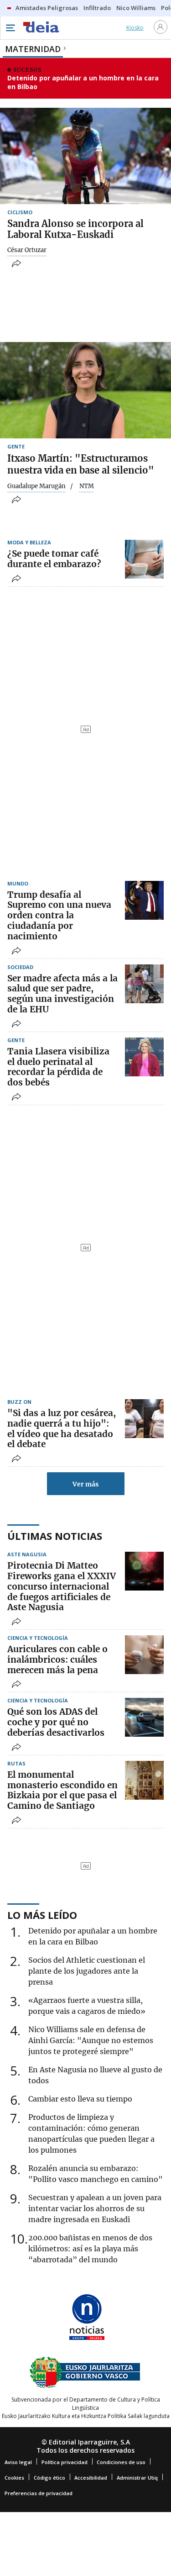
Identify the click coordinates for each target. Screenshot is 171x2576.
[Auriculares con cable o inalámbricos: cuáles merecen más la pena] (144, 1655)
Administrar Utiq (137, 2478)
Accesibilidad (91, 2478)
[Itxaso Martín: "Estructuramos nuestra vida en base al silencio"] (85, 390)
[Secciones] (10, 28)
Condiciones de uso (121, 2462)
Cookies (14, 2478)
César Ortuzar (27, 250)
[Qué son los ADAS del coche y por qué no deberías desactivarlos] (144, 1717)
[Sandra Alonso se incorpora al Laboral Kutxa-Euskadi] (85, 156)
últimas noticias (55, 1536)
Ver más (85, 1484)
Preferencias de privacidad (39, 2493)
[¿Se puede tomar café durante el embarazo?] (144, 559)
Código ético (49, 2478)
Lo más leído (42, 1915)
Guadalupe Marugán (36, 486)
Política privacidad (65, 2462)
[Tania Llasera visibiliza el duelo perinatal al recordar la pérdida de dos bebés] (144, 1057)
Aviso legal (18, 2462)
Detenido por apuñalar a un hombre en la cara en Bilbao (83, 82)
